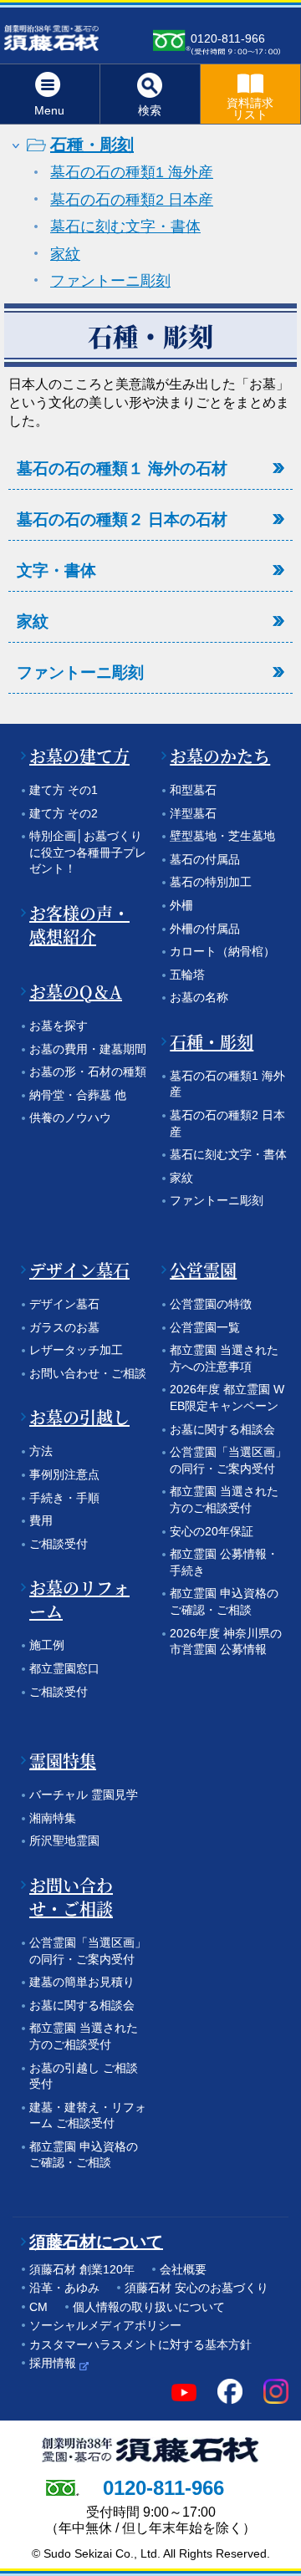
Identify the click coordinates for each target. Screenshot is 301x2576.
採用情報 (53, 2363)
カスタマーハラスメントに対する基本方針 (140, 2344)
